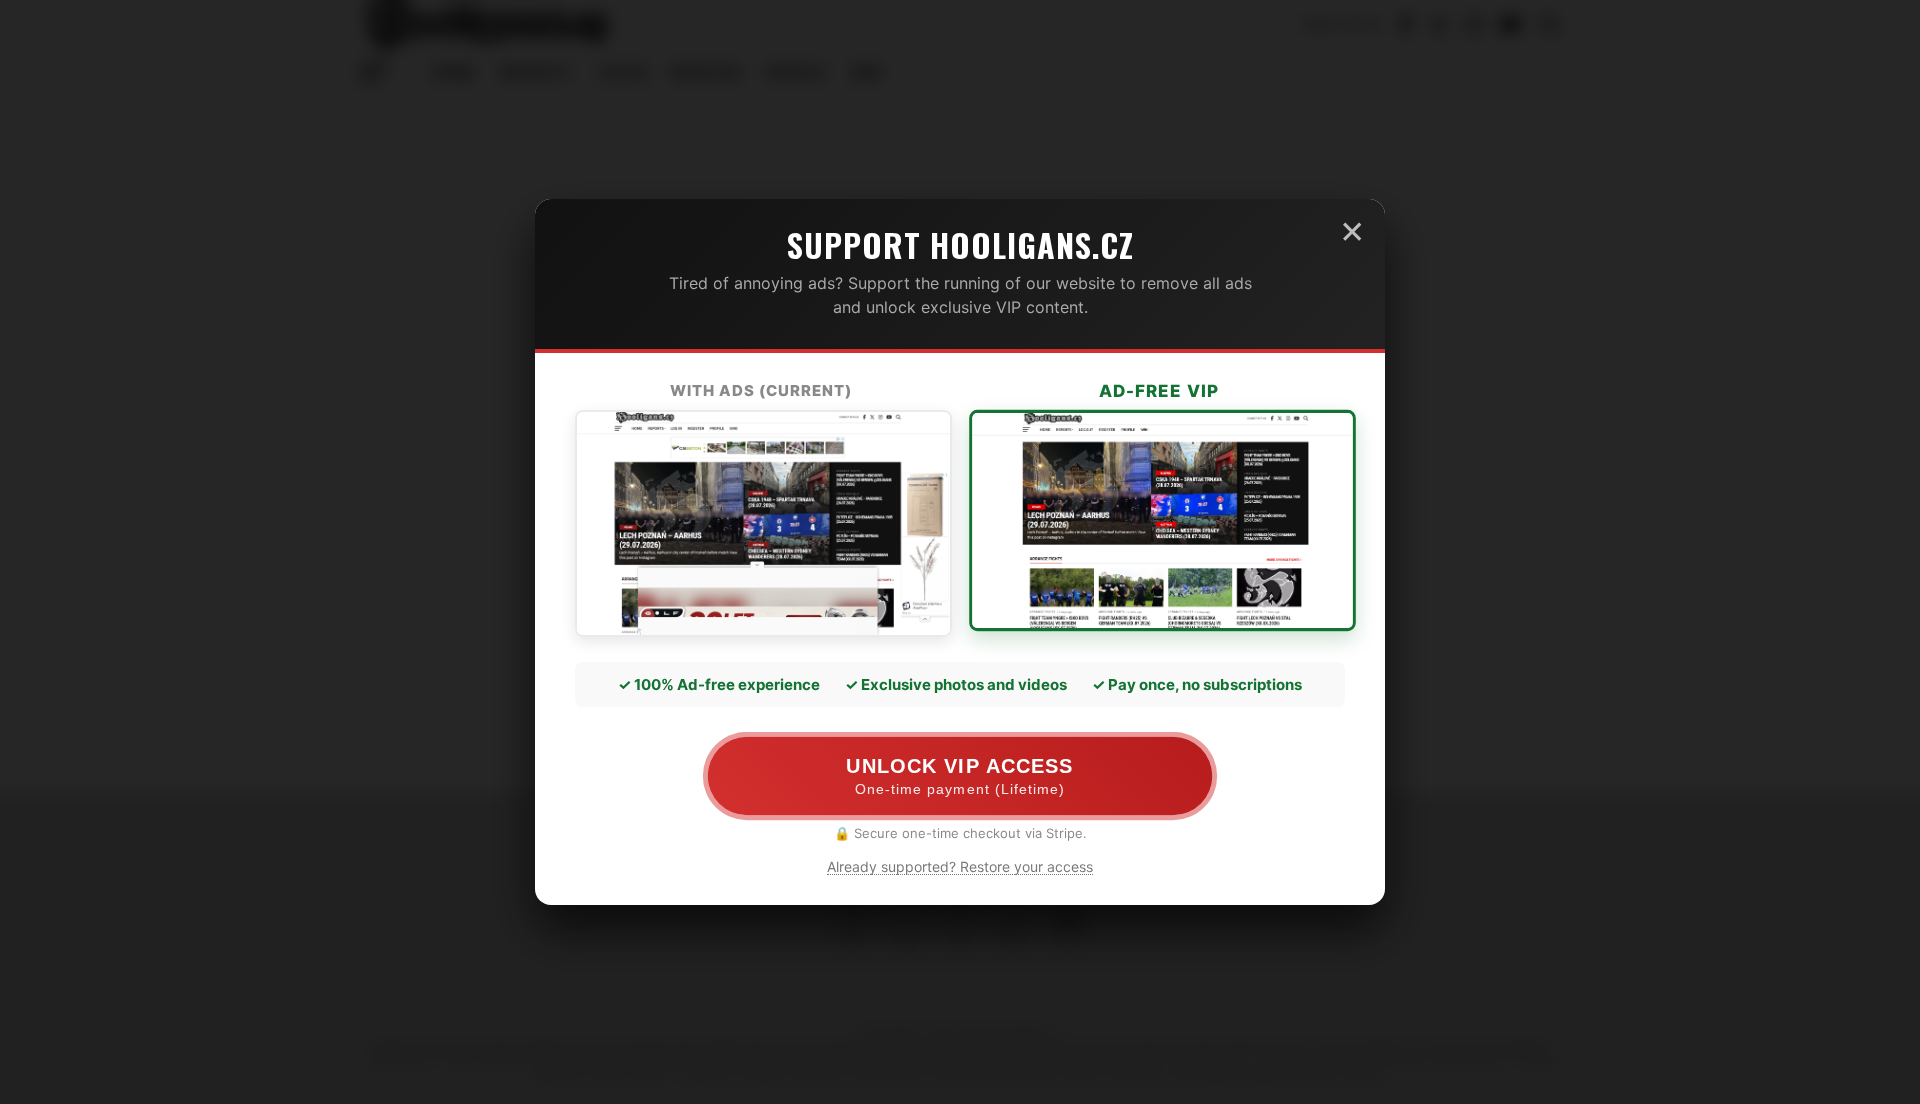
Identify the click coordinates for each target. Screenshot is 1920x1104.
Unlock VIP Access (959, 776)
